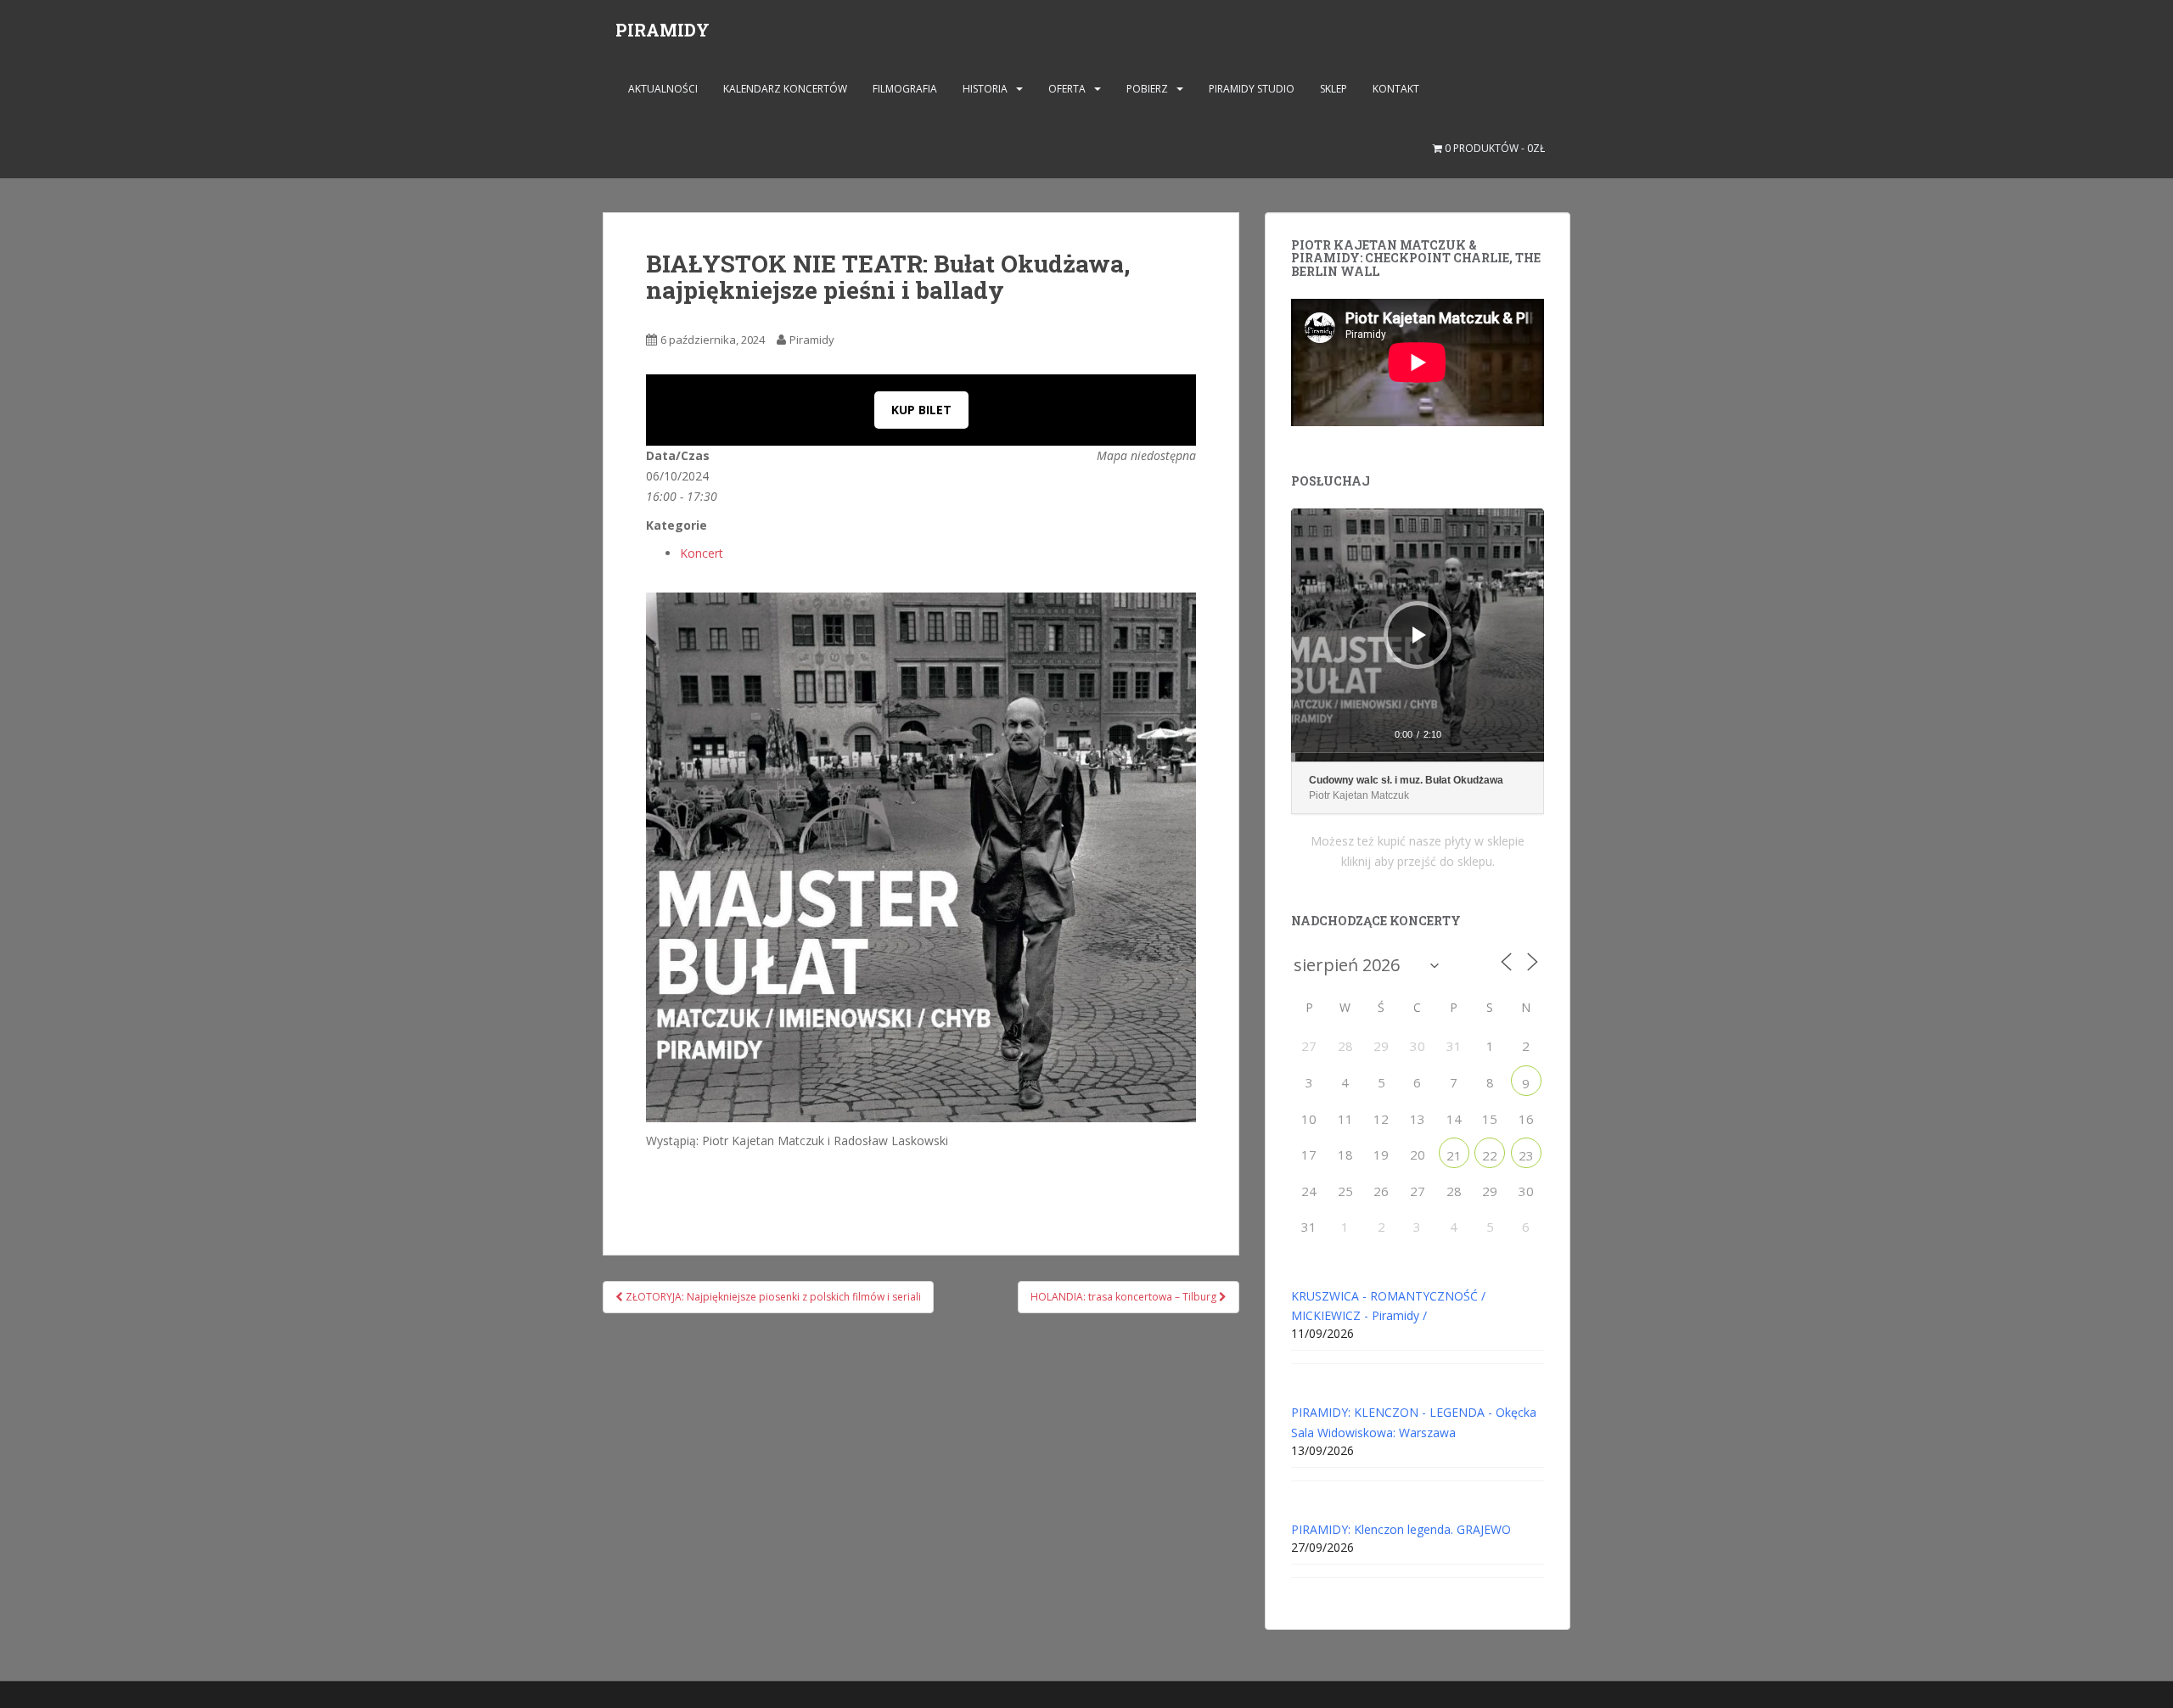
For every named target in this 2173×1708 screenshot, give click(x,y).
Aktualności (663, 89)
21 (1454, 1155)
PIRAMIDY (663, 30)
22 (1490, 1155)
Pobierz (1147, 89)
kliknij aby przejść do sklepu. (1418, 861)
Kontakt (1396, 89)
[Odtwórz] (1419, 635)
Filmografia (905, 89)
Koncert (702, 553)
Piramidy (812, 340)
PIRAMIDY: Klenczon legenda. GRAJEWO (1401, 1529)
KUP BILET (921, 410)
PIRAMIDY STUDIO (1252, 89)
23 (1526, 1155)
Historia (985, 89)
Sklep (1334, 89)
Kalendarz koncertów (785, 89)
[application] (1418, 635)
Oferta (1067, 89)
